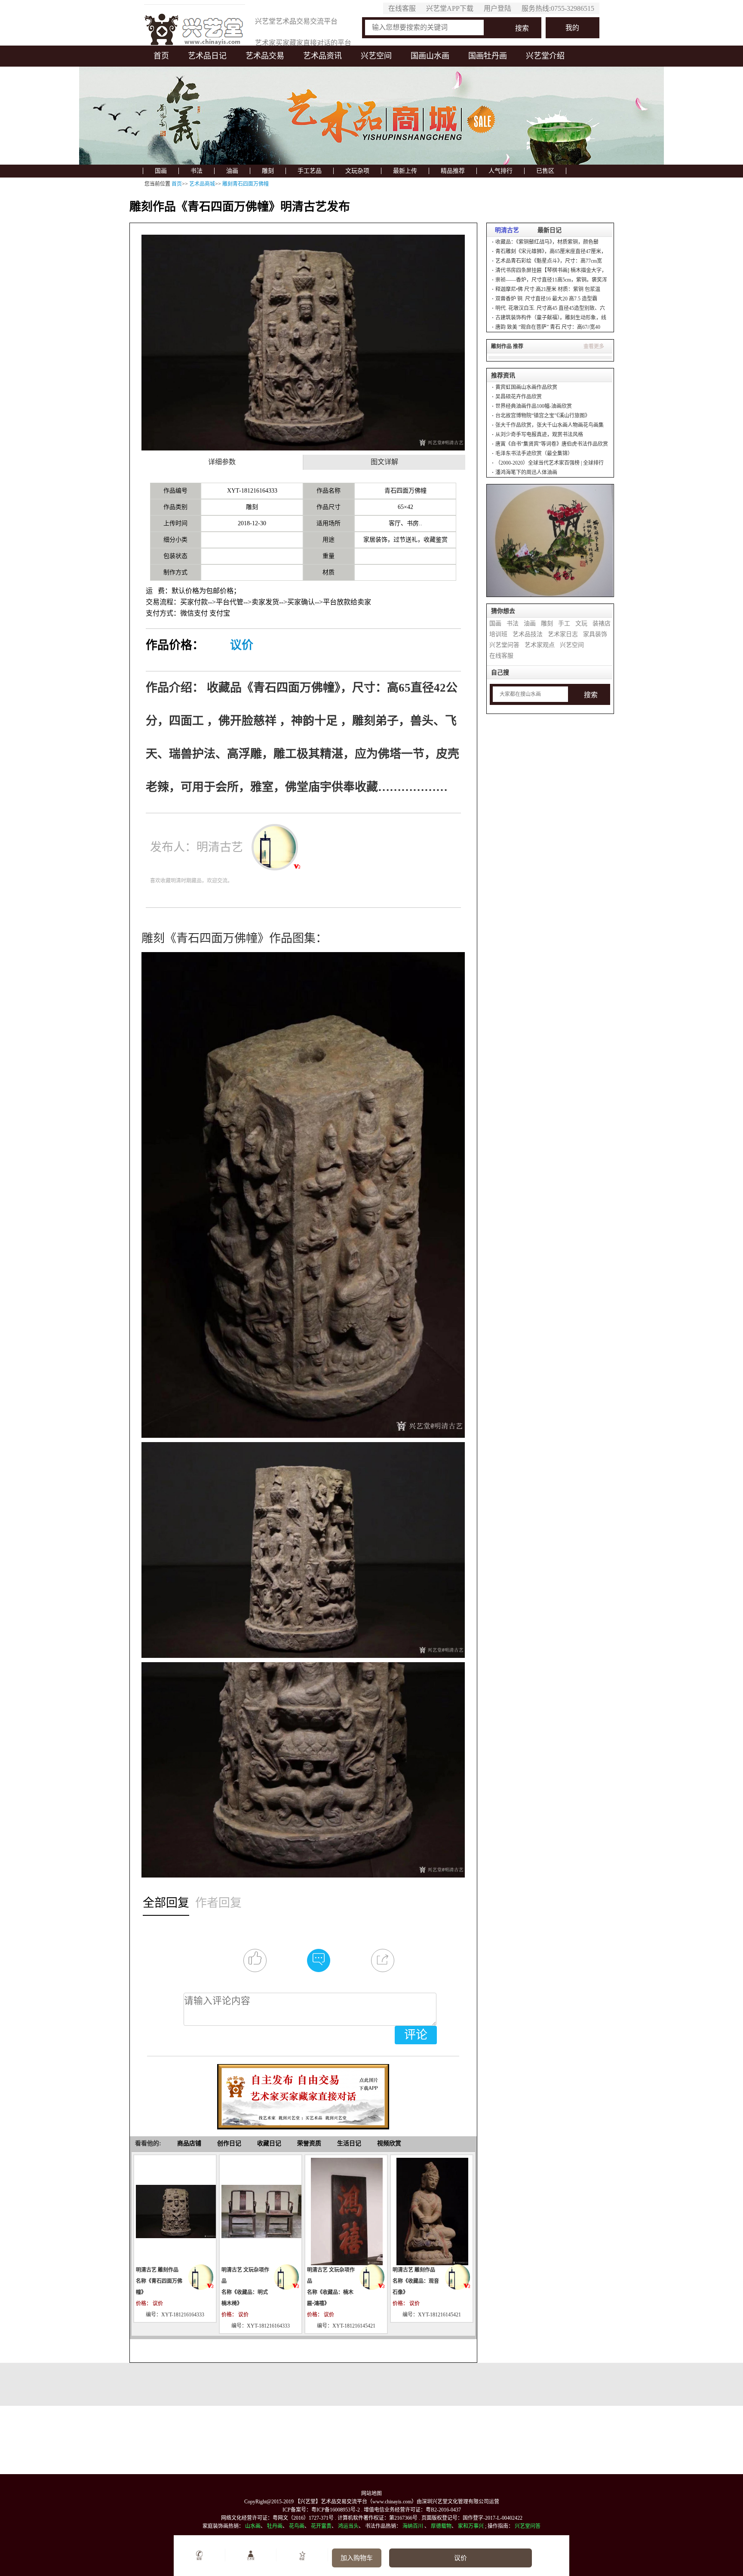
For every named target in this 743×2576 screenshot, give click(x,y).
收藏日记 (269, 2143)
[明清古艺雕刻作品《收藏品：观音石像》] (432, 2211)
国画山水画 (430, 56)
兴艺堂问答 (504, 645)
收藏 (302, 2559)
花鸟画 (297, 2526)
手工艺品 (310, 171)
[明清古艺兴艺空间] (201, 2277)
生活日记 (349, 2143)
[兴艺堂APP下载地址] (303, 2093)
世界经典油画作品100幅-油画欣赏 (534, 406)
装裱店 (602, 623)
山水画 (253, 2526)
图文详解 (384, 462)
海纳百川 (413, 2526)
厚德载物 (441, 2526)
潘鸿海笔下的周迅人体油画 (526, 472)
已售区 (545, 171)
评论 (416, 2035)
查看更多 (594, 346)
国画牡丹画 (488, 56)
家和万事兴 (471, 2526)
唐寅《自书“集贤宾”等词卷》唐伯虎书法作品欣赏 (552, 444)
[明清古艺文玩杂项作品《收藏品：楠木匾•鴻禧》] (346, 2211)
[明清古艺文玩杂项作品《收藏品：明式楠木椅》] (261, 2211)
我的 (572, 28)
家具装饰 (595, 634)
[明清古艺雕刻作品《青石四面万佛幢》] (175, 2211)
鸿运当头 (348, 2526)
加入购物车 (357, 2558)
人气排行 (500, 171)
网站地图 (371, 2493)
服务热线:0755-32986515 (558, 8)
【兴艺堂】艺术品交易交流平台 (331, 2502)
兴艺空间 (376, 56)
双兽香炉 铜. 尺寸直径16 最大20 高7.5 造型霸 (546, 299)
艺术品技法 (528, 634)
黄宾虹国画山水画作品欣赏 (526, 387)
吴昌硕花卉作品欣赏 (519, 397)
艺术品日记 (207, 56)
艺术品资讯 (322, 56)
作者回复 (218, 1902)
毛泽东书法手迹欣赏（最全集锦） (534, 453)
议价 (242, 645)
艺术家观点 (540, 645)
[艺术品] (195, 27)
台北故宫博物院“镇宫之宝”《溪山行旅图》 (543, 416)
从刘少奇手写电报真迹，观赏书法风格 (539, 435)
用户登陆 (497, 8)
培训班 (498, 634)
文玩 (581, 623)
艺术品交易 (265, 56)
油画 (232, 171)
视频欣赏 (389, 2143)
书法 (196, 171)
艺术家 (251, 2559)
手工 (564, 623)
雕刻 (268, 171)
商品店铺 (189, 2143)
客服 (199, 2559)
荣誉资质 (309, 2143)
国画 (161, 171)
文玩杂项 (357, 171)
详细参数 (222, 462)
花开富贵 (321, 2526)
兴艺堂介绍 (545, 56)
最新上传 (405, 171)
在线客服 (402, 8)
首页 (161, 56)
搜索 (522, 28)
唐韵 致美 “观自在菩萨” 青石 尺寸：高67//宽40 (548, 327)
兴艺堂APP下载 (450, 8)
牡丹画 (275, 2526)
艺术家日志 (563, 634)
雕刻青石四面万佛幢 (246, 184)
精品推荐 (453, 171)
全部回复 (166, 1902)
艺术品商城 (202, 184)
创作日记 (229, 2143)
